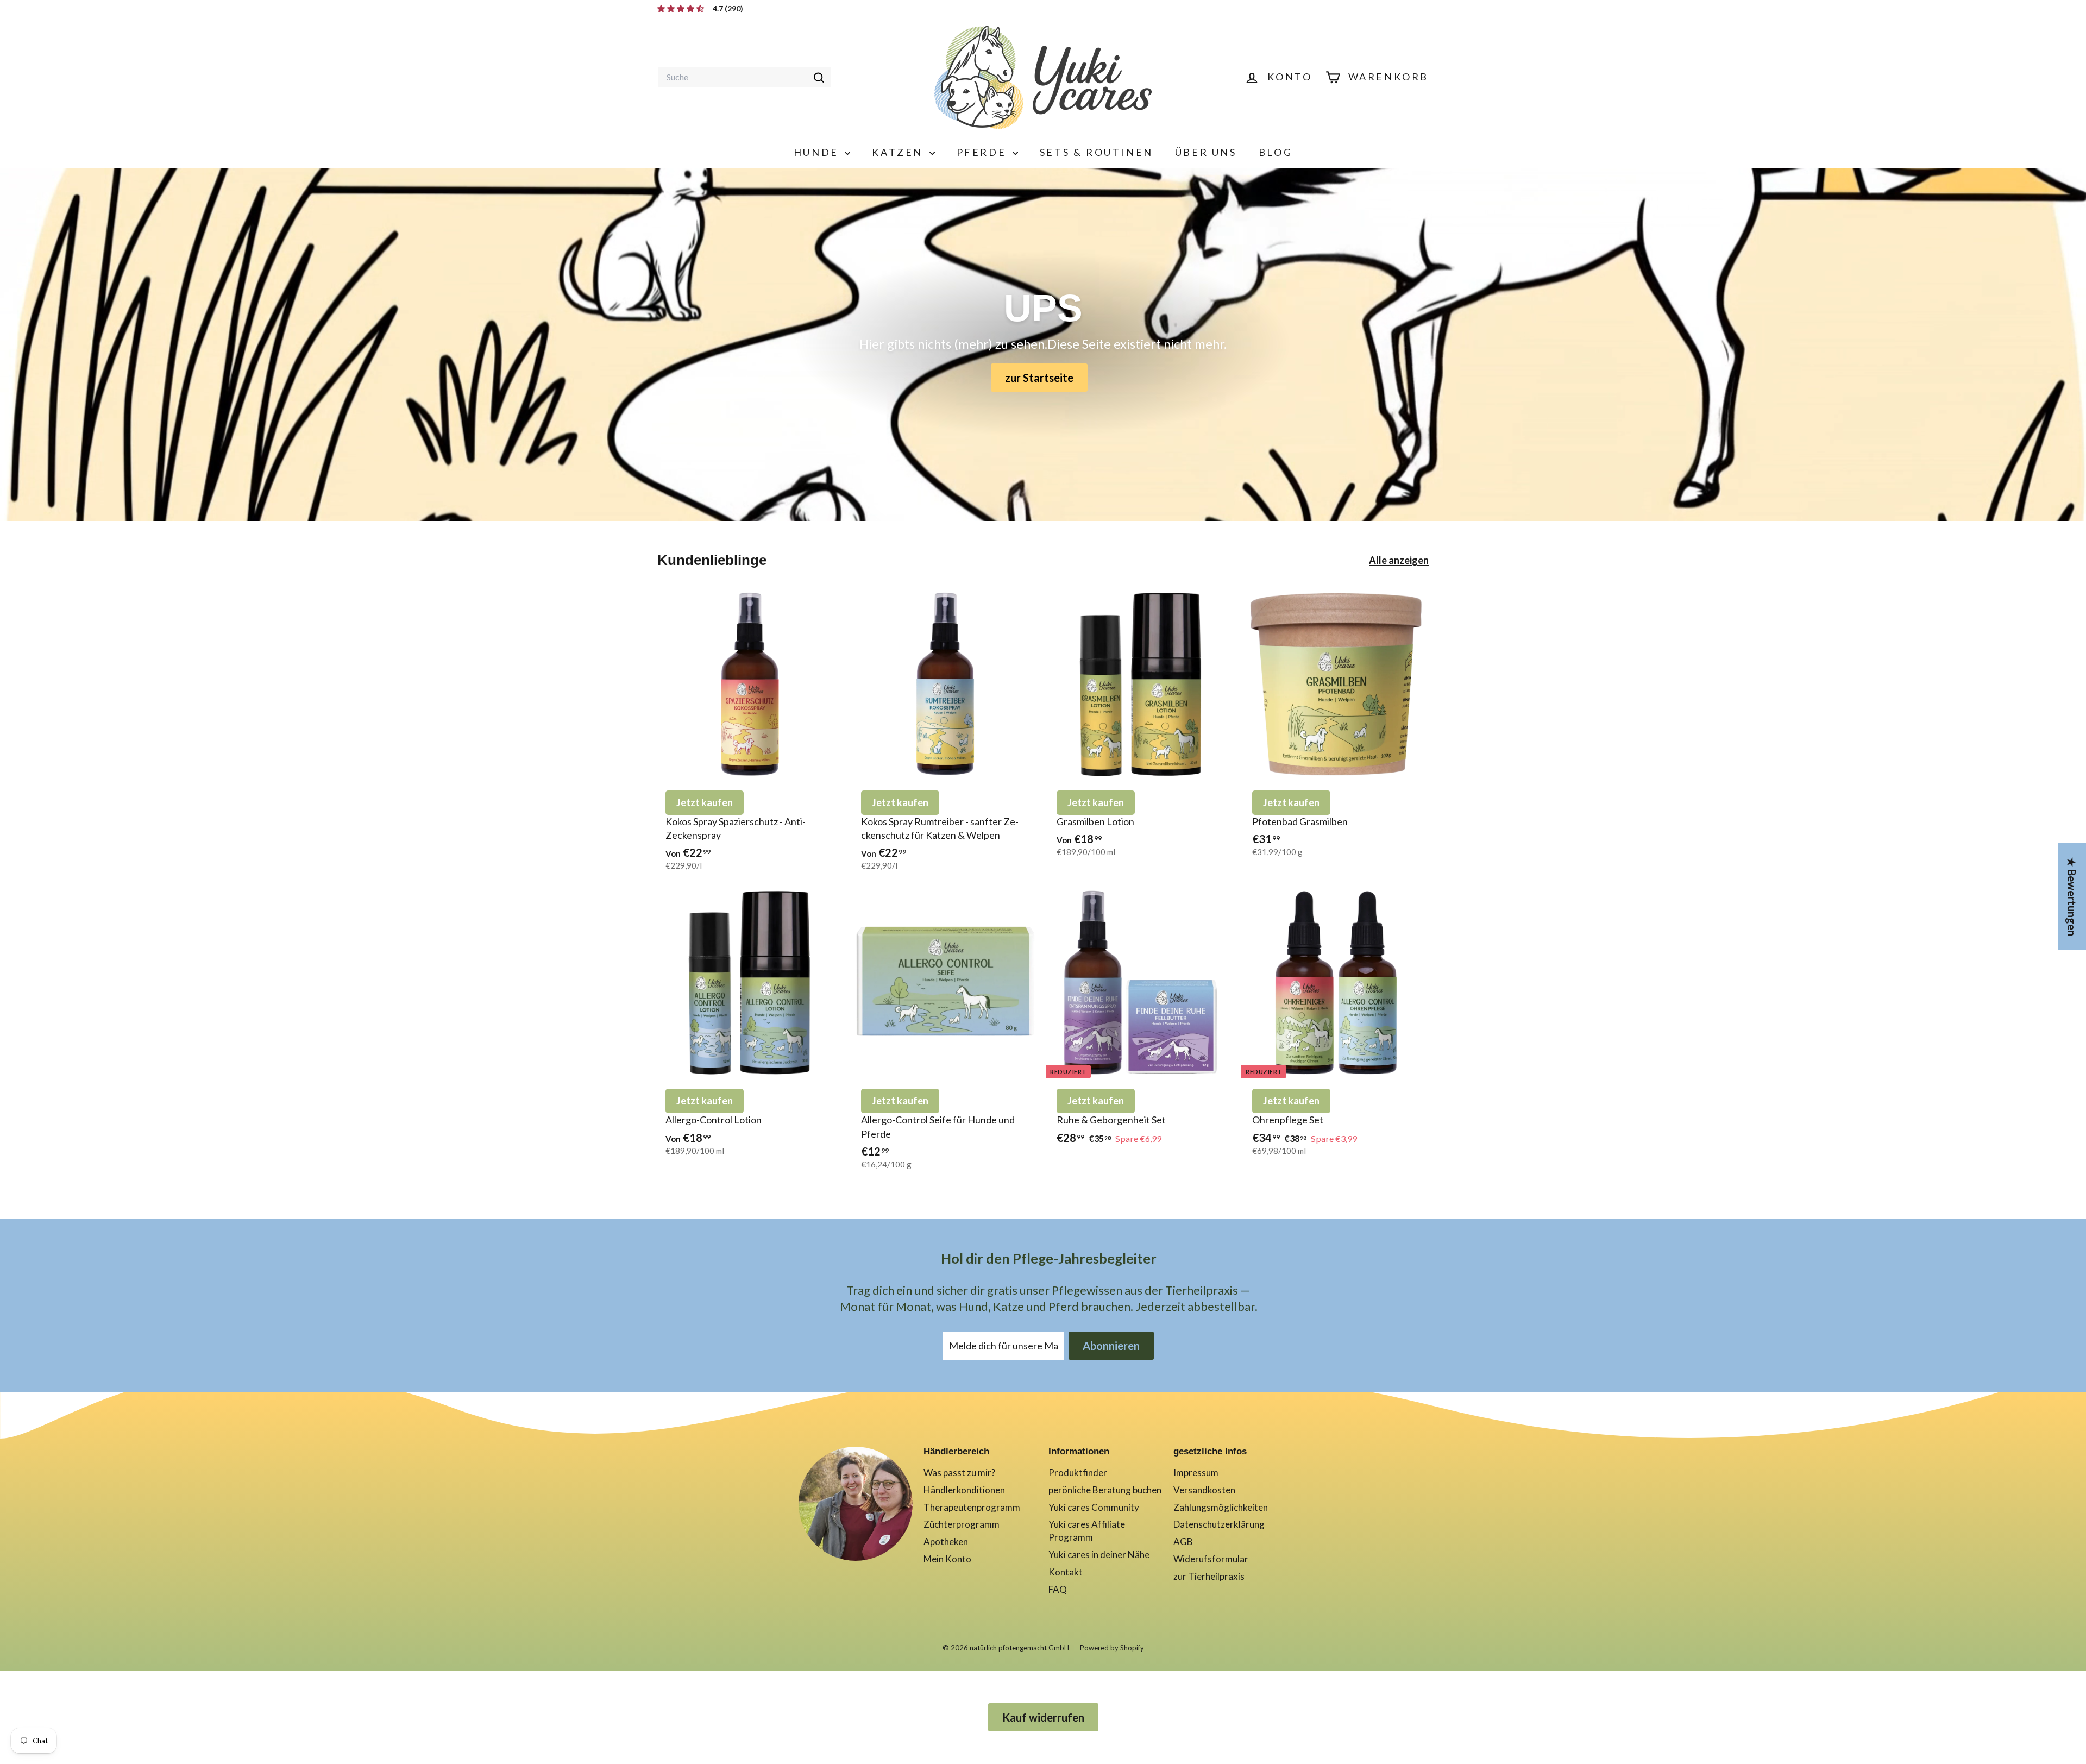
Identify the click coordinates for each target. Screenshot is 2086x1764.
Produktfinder (1078, 1473)
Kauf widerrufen (1043, 1717)
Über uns (1206, 152)
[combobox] (744, 77)
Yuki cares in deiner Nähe (1099, 1555)
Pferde (983, 152)
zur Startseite (1039, 378)
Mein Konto (947, 1559)
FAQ (1058, 1589)
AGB (1183, 1542)
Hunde (818, 152)
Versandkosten (1204, 1490)
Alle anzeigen (1399, 560)
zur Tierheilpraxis (1209, 1576)
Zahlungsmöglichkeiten (1221, 1507)
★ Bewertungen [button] (2072, 896)
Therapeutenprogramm (972, 1507)
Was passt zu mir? (959, 1473)
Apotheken (946, 1542)
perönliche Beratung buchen (1105, 1490)
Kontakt (1066, 1572)
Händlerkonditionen (964, 1490)
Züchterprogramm (962, 1524)
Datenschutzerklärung (1219, 1524)
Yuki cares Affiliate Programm (1087, 1531)
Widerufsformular (1211, 1559)
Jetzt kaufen (705, 802)
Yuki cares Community (1094, 1507)
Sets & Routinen (1097, 152)
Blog (1276, 152)
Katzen (899, 152)
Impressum (1196, 1473)
